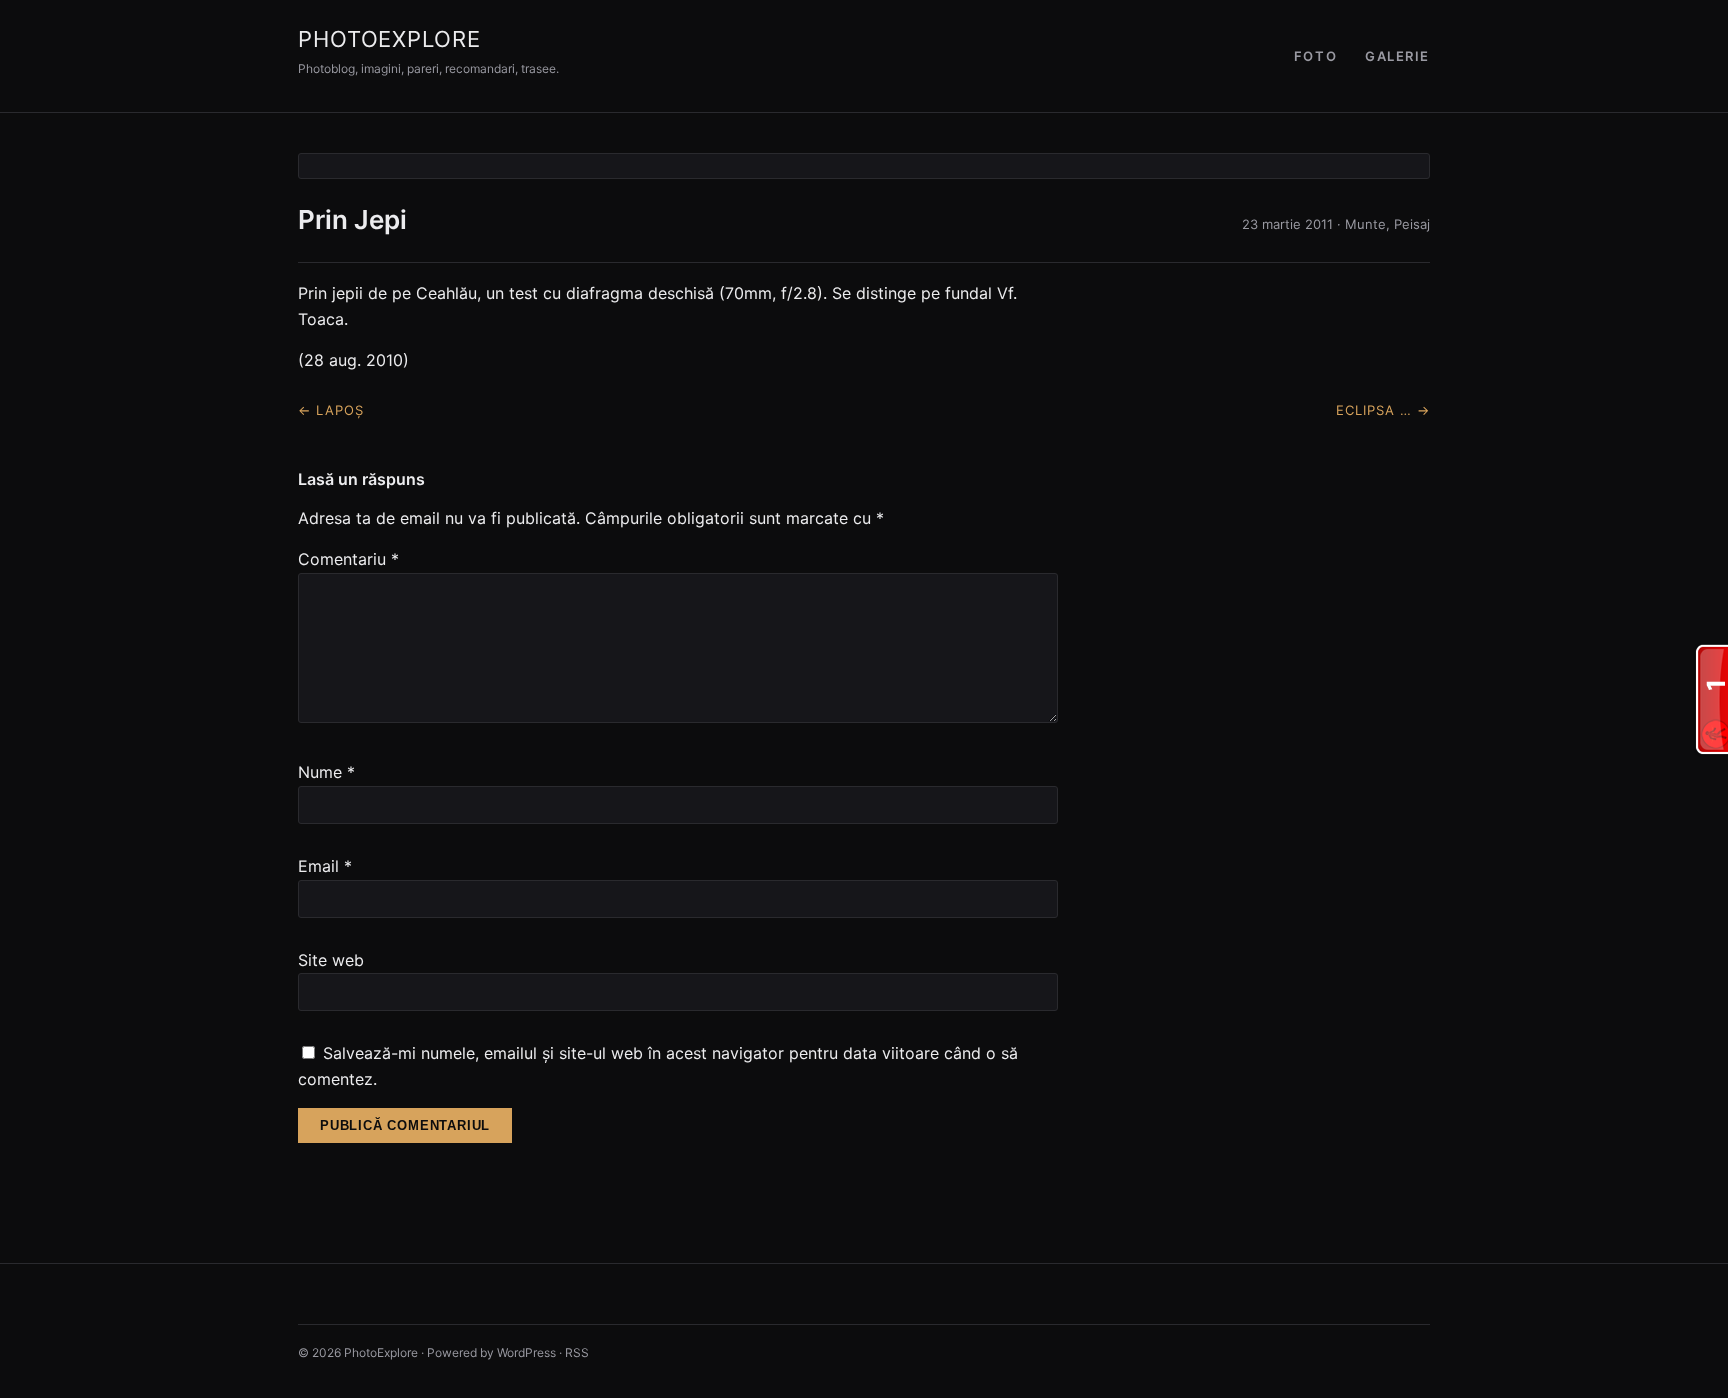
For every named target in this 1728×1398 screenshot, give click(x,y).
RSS (577, 1352)
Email (325, 866)
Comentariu (348, 559)
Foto (1315, 56)
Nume (326, 772)
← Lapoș (331, 410)
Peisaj (1412, 224)
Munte (1365, 224)
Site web (331, 960)
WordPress (526, 1352)
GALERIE (1397, 56)
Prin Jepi (352, 219)
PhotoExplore (389, 39)
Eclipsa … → (1383, 410)
